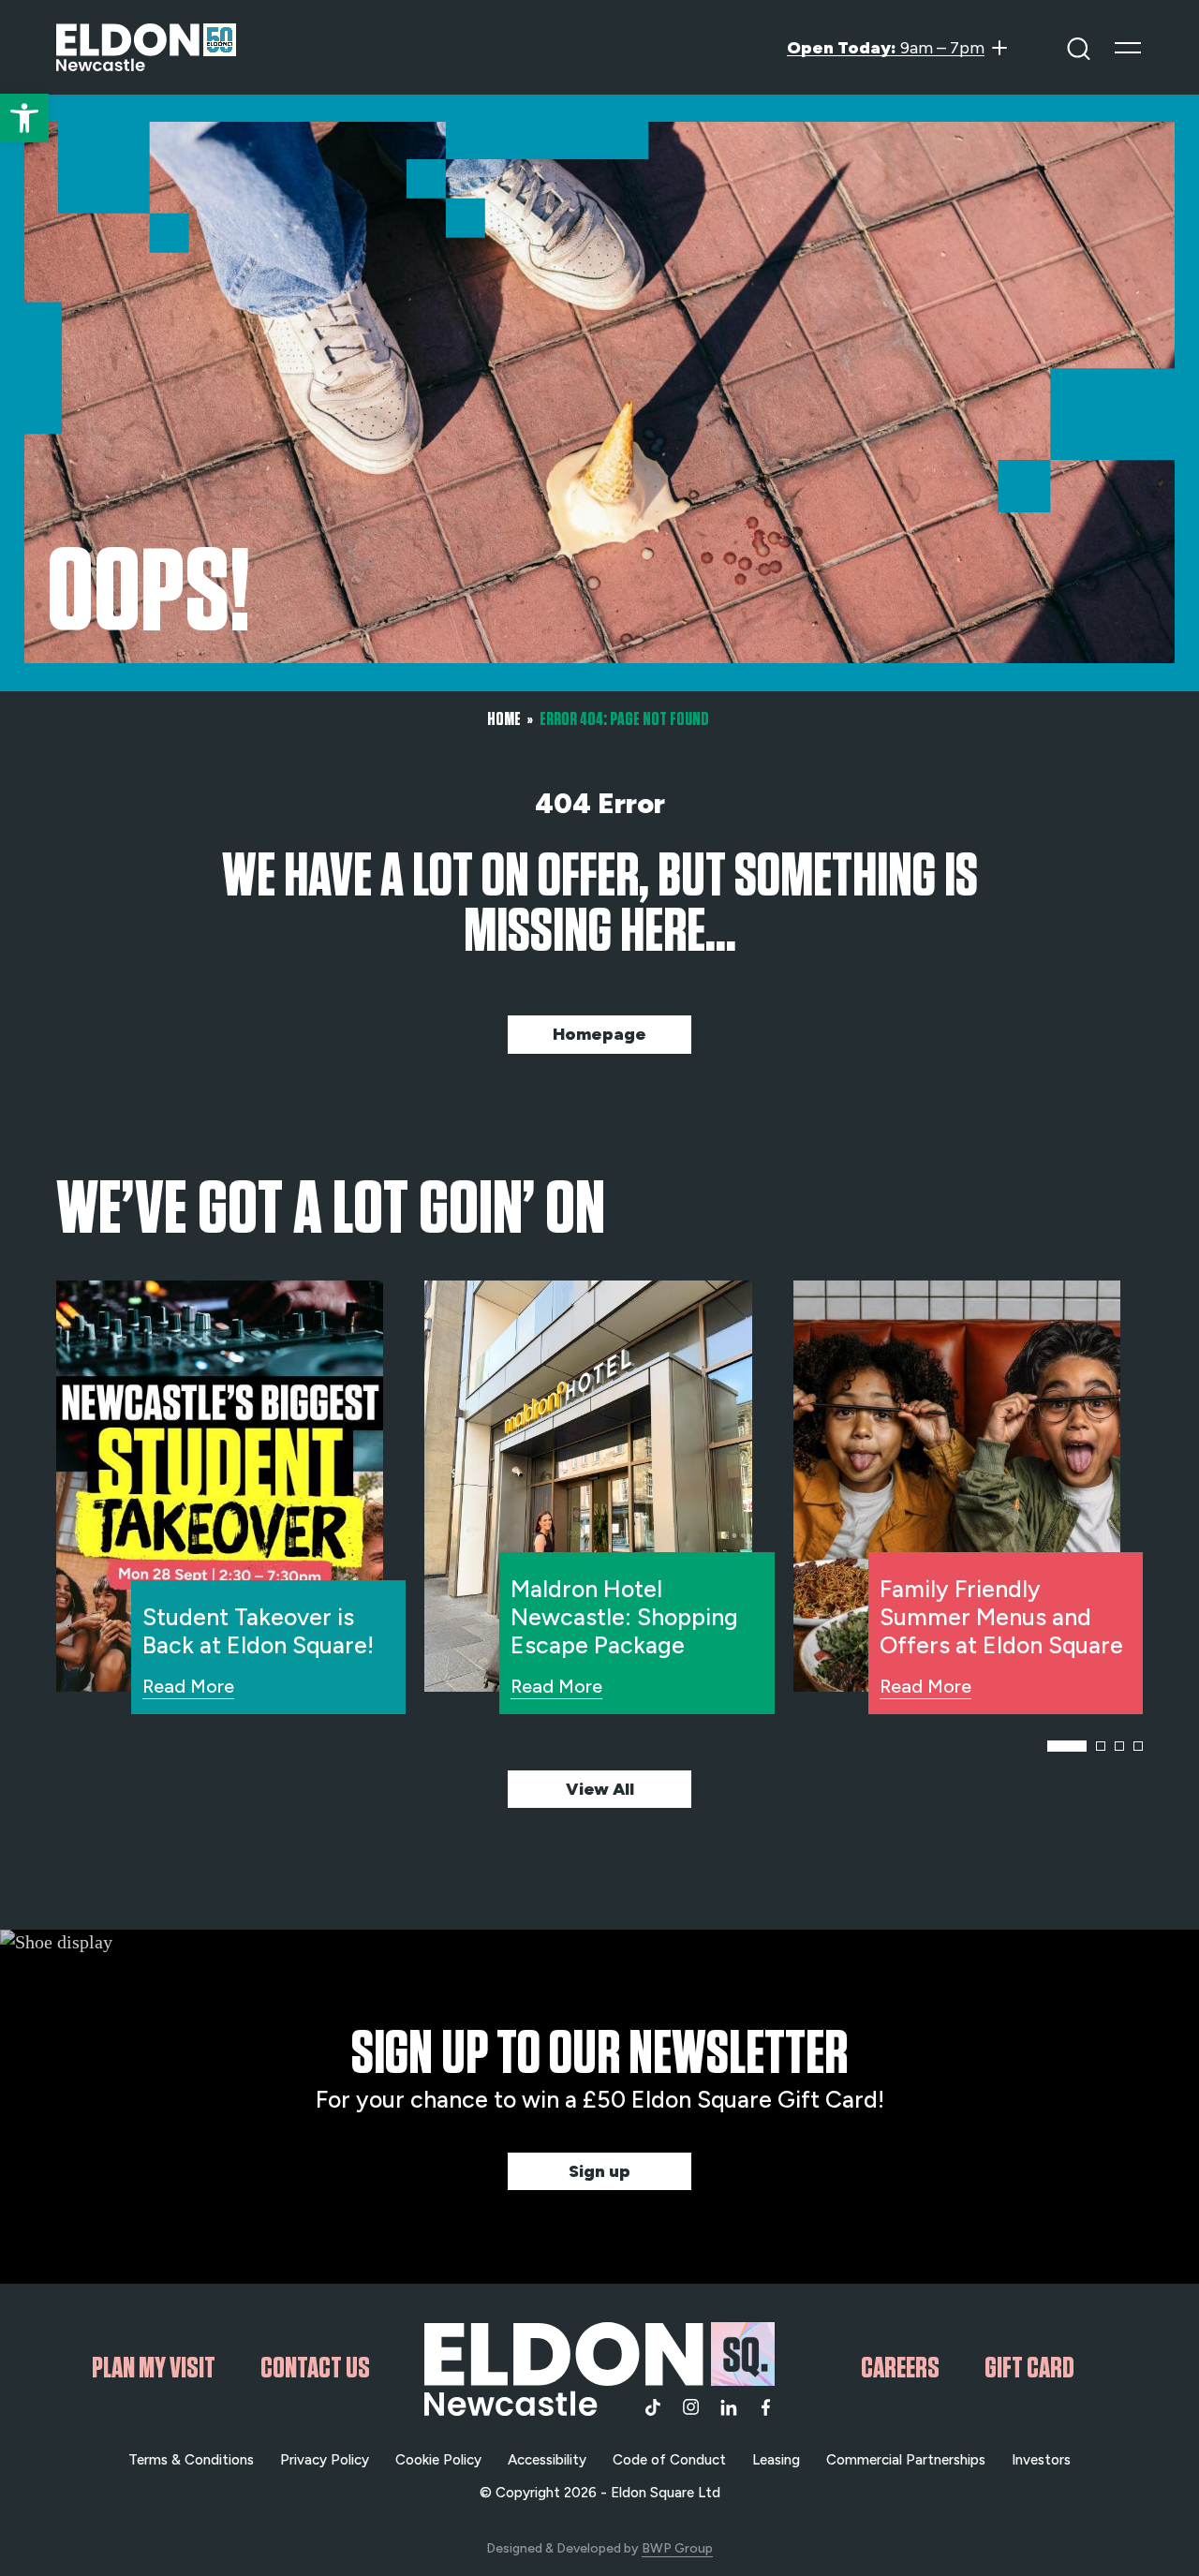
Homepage (599, 1034)
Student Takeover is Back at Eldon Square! (258, 1631)
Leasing (776, 2460)
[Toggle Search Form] (1079, 47)
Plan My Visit (154, 2368)
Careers (900, 2368)
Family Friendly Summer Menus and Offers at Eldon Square (1001, 1617)
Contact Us (315, 2368)
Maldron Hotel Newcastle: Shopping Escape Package (624, 1617)
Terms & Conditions (191, 2460)
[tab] (1067, 1746)
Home (504, 719)
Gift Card (1029, 2368)
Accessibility (547, 2460)
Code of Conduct (669, 2460)
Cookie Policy (438, 2460)
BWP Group (677, 2548)
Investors (1041, 2460)
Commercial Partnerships (906, 2460)
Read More (188, 1686)
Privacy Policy (325, 2460)
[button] (24, 118)
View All (600, 1789)
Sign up (599, 2171)
